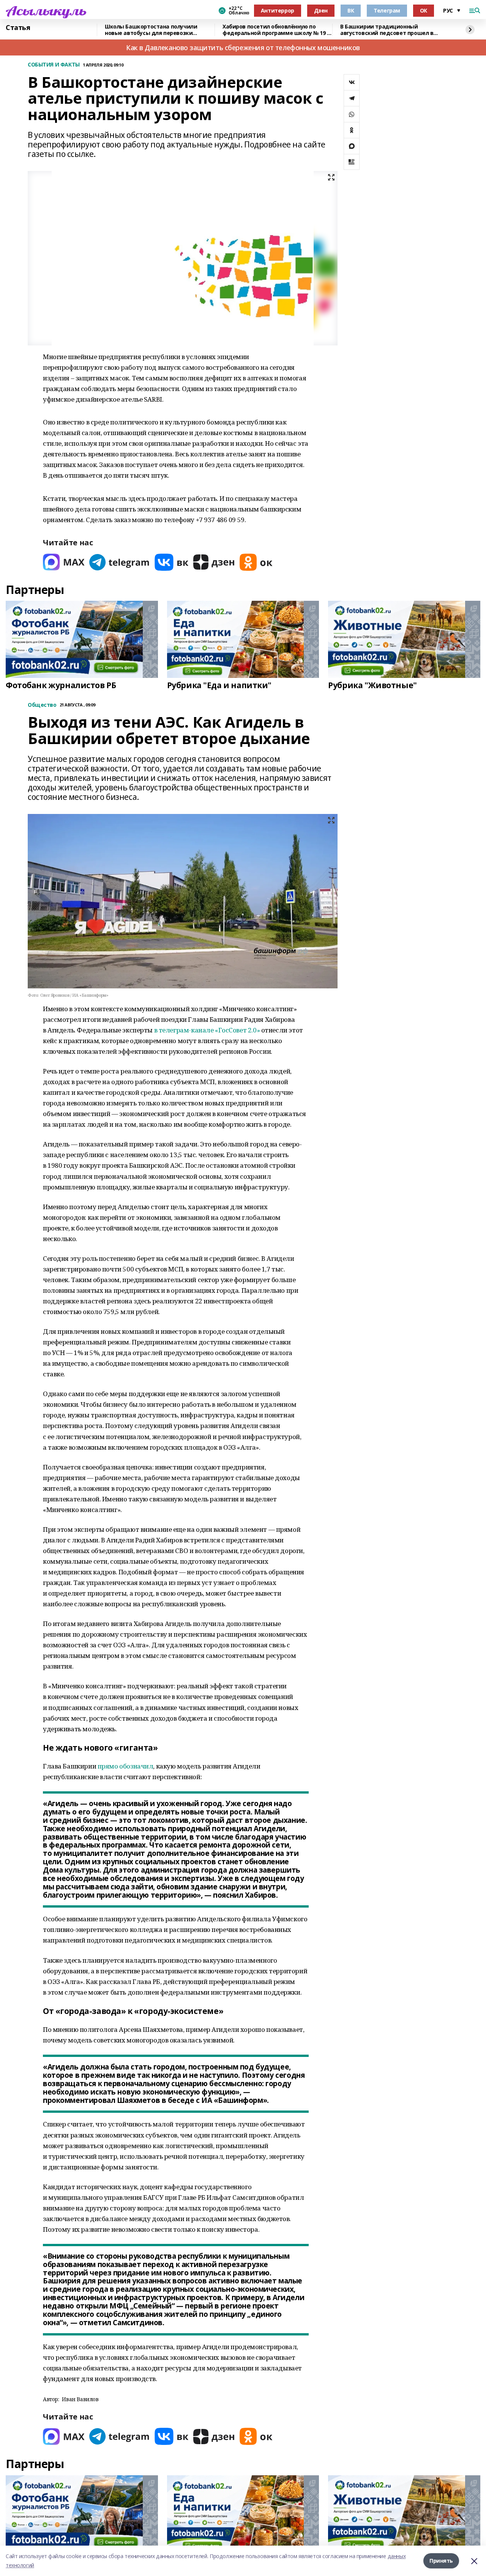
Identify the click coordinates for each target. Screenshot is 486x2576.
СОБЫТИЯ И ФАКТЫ (54, 65)
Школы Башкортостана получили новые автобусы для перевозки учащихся (151, 30)
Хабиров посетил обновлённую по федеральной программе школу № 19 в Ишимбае (276, 30)
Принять (441, 2561)
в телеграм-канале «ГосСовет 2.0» (207, 1030)
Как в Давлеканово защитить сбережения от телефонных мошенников (243, 47)
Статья (18, 28)
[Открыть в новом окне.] (64, 562)
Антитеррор (278, 10)
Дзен (321, 10)
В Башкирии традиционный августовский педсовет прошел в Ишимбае (387, 30)
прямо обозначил (125, 1766)
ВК (351, 10)
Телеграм (387, 10)
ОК (424, 10)
